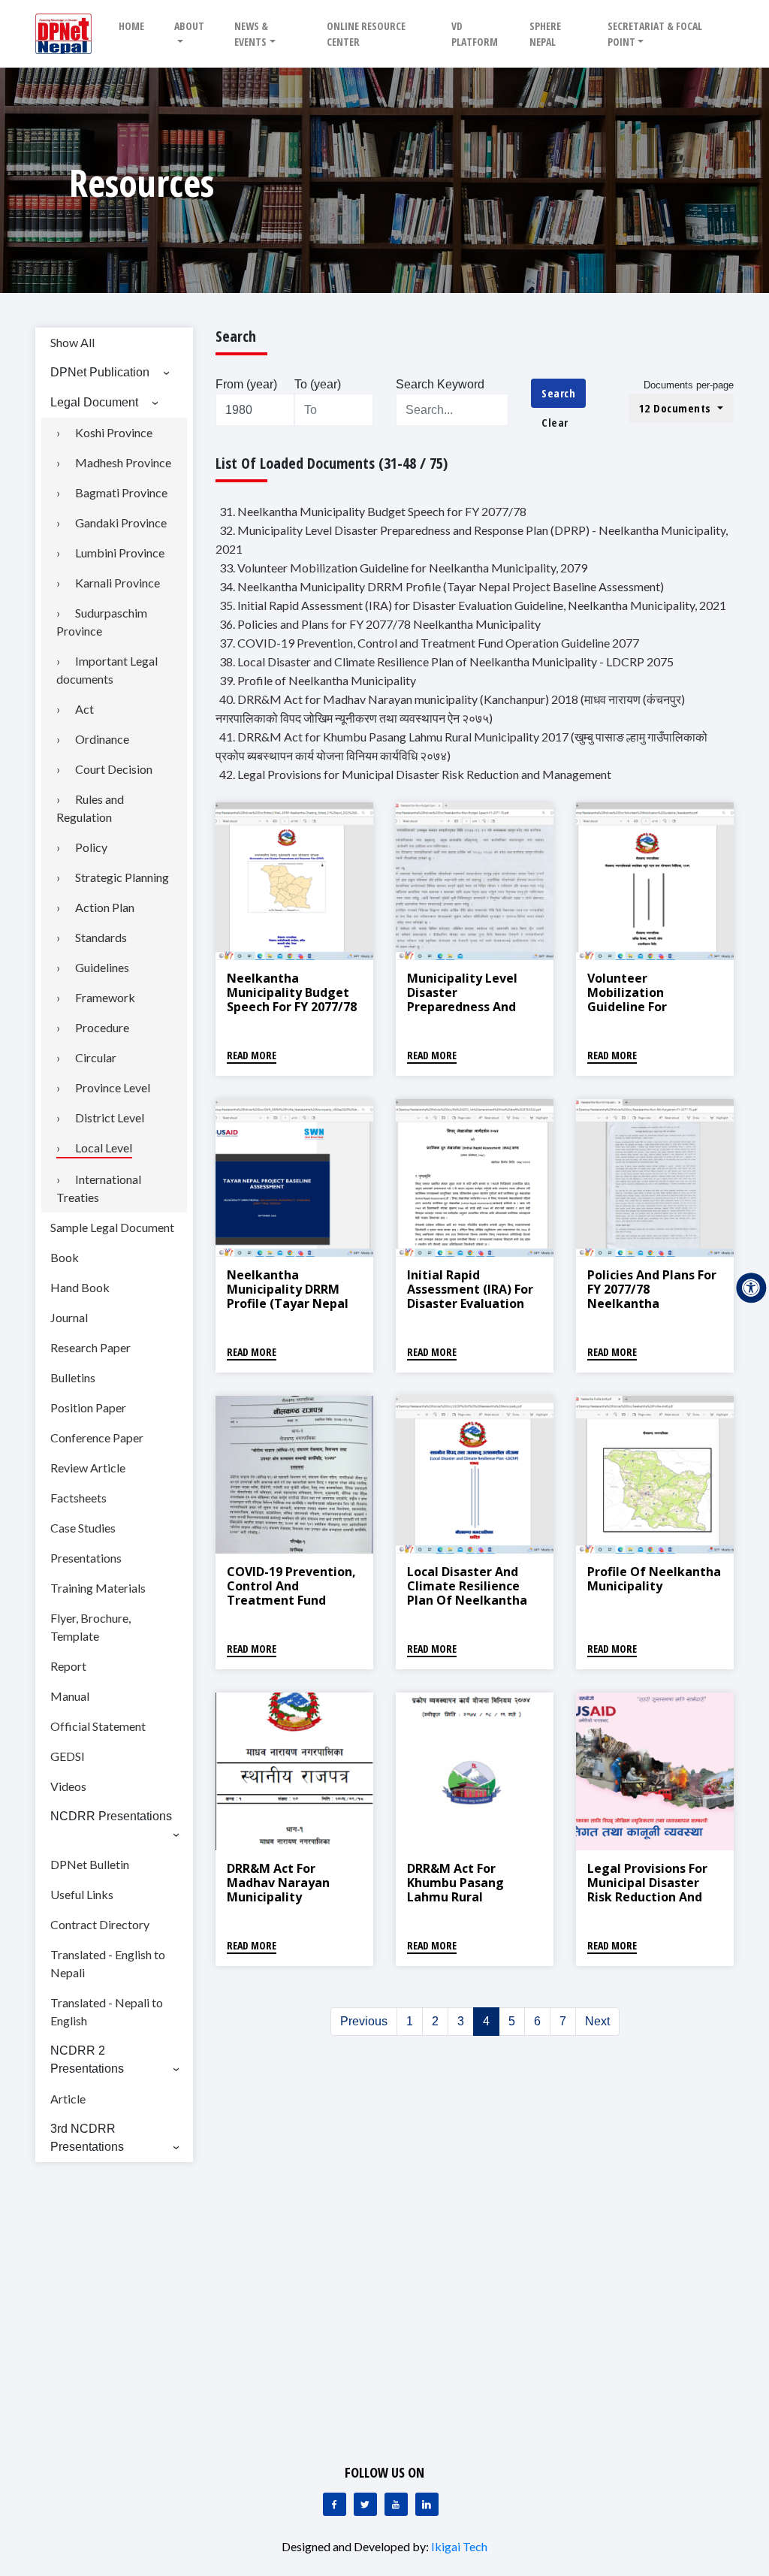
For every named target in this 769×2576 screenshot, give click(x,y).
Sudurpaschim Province (102, 622)
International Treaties (99, 1188)
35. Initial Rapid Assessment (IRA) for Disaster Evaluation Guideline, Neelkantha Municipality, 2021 (473, 605)
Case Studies (83, 1528)
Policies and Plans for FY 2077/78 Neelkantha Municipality (652, 1297)
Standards (101, 937)
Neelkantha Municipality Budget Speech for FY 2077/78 (292, 992)
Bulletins (73, 1377)
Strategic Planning (122, 877)
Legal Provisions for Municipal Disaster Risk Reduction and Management (647, 1890)
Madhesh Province (123, 462)
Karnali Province (118, 583)
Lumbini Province (120, 553)
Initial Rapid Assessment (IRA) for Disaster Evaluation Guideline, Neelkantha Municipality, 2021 (470, 1311)
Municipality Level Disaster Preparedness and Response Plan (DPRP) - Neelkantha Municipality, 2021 (472, 1014)
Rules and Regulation (90, 808)
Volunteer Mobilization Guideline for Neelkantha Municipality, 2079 (642, 1007)
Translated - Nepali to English (107, 2011)
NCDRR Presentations (111, 1816)
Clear (555, 422)
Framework (105, 997)
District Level (110, 1117)
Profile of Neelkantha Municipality (654, 1579)
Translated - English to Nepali (108, 1963)
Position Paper (88, 1407)
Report (68, 1666)
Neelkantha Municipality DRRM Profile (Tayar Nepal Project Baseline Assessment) (288, 1304)
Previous (364, 2021)
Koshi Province (114, 432)
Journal (69, 1317)
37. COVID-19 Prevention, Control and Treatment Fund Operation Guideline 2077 (429, 643)
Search (558, 393)
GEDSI (68, 1756)
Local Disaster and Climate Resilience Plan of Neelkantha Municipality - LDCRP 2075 (469, 1601)
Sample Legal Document (112, 1227)
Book (65, 1257)
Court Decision (114, 769)
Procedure (102, 1027)
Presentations (86, 1558)
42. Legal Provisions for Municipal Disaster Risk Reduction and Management (415, 774)
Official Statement (98, 1726)
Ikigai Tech (459, 2546)
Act (84, 709)
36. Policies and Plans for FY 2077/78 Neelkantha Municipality (380, 624)
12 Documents (677, 408)
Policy (91, 847)
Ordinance (102, 739)
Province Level (113, 1087)
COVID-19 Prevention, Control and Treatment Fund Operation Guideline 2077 (291, 1601)
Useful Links (82, 1894)
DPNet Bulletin (90, 1864)
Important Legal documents (107, 670)
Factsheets (78, 1498)
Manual (70, 1696)
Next (597, 2021)
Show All (72, 342)
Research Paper (90, 1347)
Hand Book (80, 1287)
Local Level (104, 1148)
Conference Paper (97, 1437)
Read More (252, 1055)
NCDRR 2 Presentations (87, 2060)
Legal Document (94, 402)
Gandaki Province (121, 522)
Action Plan (105, 907)
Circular (96, 1057)
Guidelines (102, 967)
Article (68, 2099)
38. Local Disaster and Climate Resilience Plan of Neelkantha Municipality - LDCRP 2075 (446, 661)
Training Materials (98, 1588)
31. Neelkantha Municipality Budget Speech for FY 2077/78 (373, 511)
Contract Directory (100, 1924)
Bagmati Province (121, 492)
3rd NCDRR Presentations (87, 2138)
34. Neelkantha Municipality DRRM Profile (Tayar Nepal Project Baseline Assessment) (442, 586)
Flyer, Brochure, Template (90, 1627)
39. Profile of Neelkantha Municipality (318, 680)
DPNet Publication (100, 372)
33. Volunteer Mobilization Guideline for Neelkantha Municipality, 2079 (403, 568)
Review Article (88, 1468)
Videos (68, 1786)
